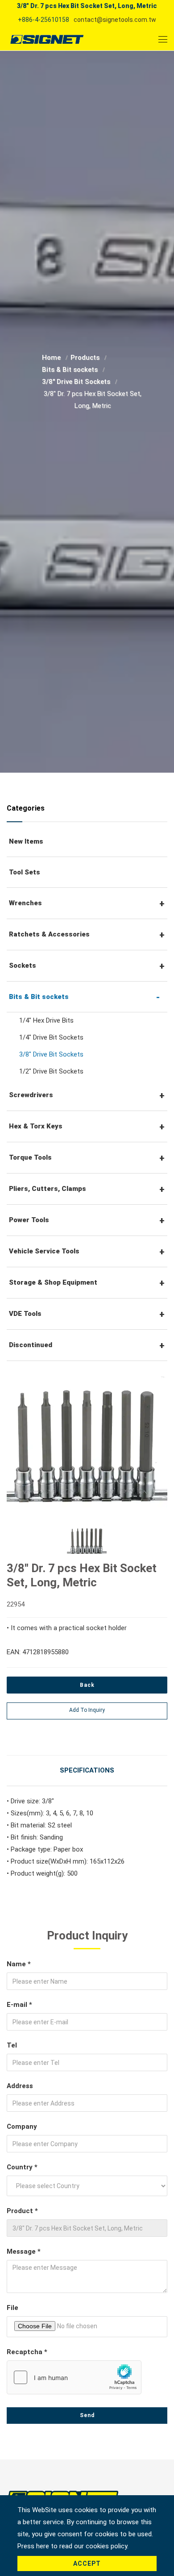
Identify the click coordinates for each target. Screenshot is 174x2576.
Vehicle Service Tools (44, 1251)
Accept (87, 2564)
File (12, 2308)
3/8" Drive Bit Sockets (77, 382)
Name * (19, 1964)
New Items (26, 841)
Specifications (87, 1770)
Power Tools (29, 1220)
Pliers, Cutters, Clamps (48, 1189)
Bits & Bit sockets (71, 370)
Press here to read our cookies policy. (73, 2546)
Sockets (23, 965)
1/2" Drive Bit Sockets (51, 1071)
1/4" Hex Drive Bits (46, 1020)
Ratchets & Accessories (49, 934)
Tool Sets (25, 872)
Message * (24, 2251)
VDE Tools (25, 1314)
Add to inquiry (87, 1710)
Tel (12, 2045)
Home (52, 358)
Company (22, 2127)
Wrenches (25, 903)
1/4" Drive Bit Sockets (51, 1037)
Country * (22, 2167)
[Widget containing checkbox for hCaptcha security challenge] (74, 2377)
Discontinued (31, 1345)
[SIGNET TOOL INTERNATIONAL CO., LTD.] (47, 39)
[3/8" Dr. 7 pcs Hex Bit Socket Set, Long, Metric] (87, 1440)
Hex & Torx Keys (36, 1126)
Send (87, 2415)
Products (86, 358)
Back (87, 1685)
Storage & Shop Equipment (53, 1282)
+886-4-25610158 (43, 20)
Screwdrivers (31, 1095)
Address (20, 2086)
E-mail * (19, 2005)
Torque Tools (30, 1157)
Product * (22, 2211)
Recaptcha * (27, 2352)
